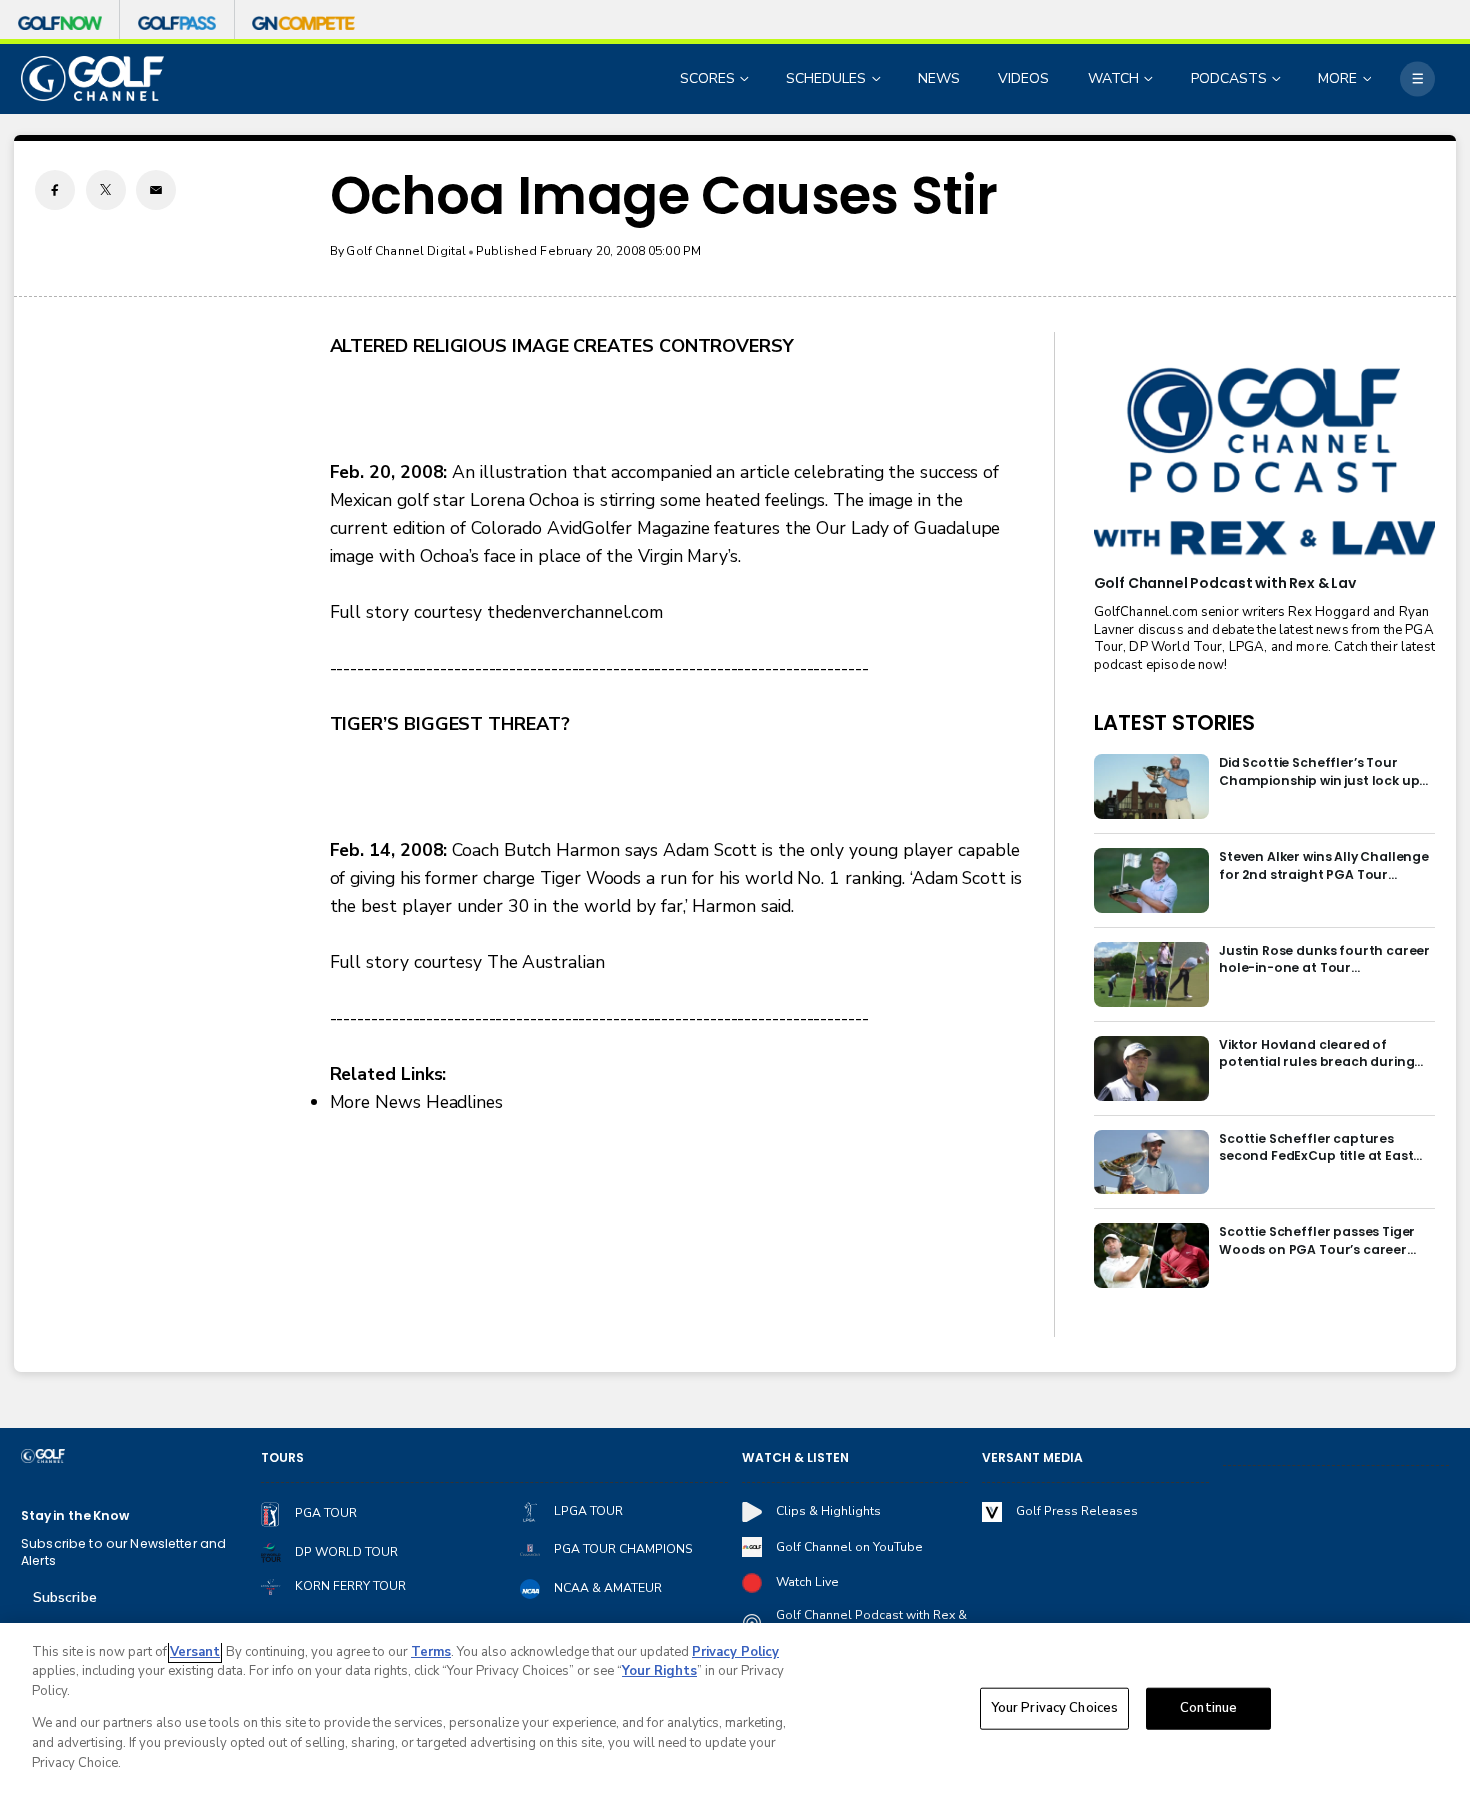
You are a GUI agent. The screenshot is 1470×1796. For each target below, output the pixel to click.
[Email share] (156, 190)
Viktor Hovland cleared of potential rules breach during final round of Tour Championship (1316, 1053)
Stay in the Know (75, 1515)
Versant (195, 1652)
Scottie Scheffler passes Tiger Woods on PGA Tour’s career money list (1317, 1240)
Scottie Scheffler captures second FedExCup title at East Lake (1316, 1147)
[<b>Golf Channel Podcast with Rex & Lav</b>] (1264, 463)
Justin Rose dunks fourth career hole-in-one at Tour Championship (1324, 959)
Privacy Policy (735, 1652)
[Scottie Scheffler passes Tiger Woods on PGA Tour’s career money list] (1151, 1255)
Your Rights (659, 1671)
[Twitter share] (106, 190)
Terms (431, 1652)
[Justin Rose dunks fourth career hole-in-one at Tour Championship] (1151, 974)
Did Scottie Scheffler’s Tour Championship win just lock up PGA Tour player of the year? (1319, 771)
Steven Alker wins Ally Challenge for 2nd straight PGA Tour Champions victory (1324, 865)
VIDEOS (1023, 78)
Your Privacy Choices (1055, 1708)
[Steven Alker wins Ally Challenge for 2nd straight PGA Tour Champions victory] (1151, 880)
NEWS (939, 78)
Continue (1208, 1708)
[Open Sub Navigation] (746, 78)
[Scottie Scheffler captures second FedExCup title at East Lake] (1151, 1162)
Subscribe (65, 1597)
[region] (735, 1709)
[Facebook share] (55, 190)
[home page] (92, 78)
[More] (1417, 78)
